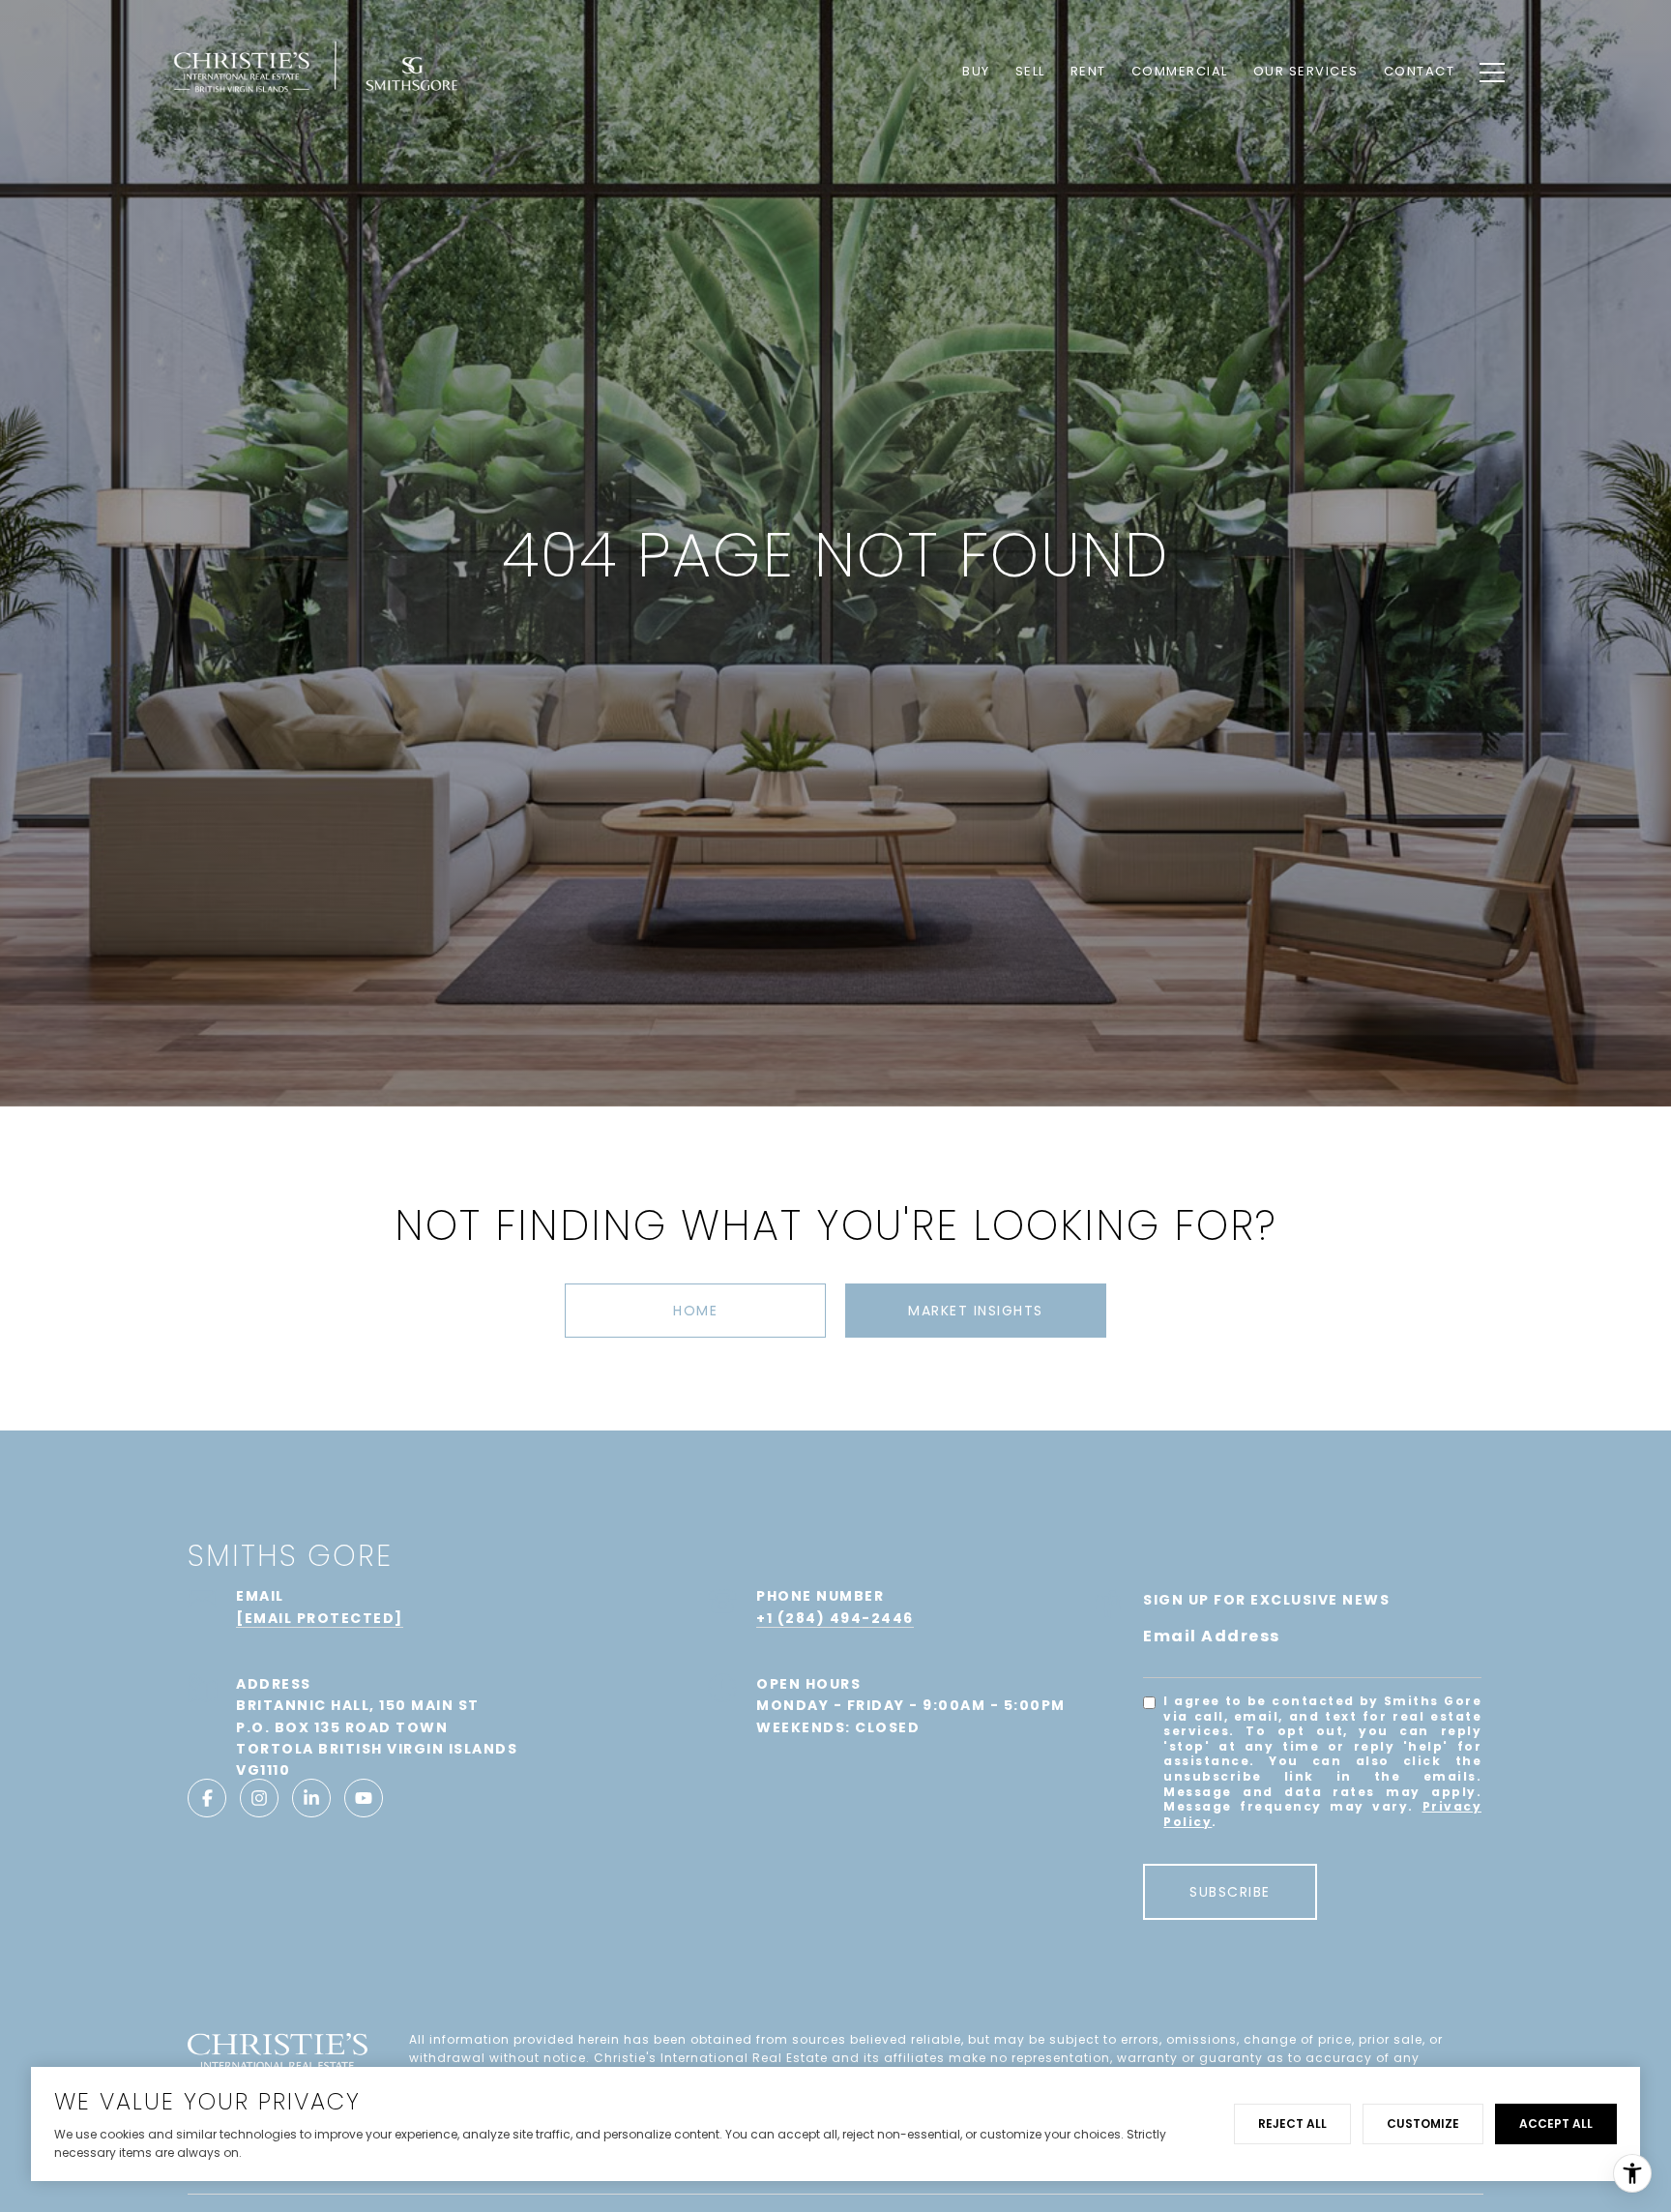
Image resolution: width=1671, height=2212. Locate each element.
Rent (1088, 71)
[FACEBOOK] (207, 1798)
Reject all (1292, 2124)
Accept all (1556, 2124)
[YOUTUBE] (364, 1798)
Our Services (1306, 71)
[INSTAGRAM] (259, 1798)
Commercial (1180, 71)
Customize (1423, 2124)
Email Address (1212, 1636)
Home (695, 1311)
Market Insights (976, 1311)
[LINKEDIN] (311, 1798)
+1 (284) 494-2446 (835, 1618)
